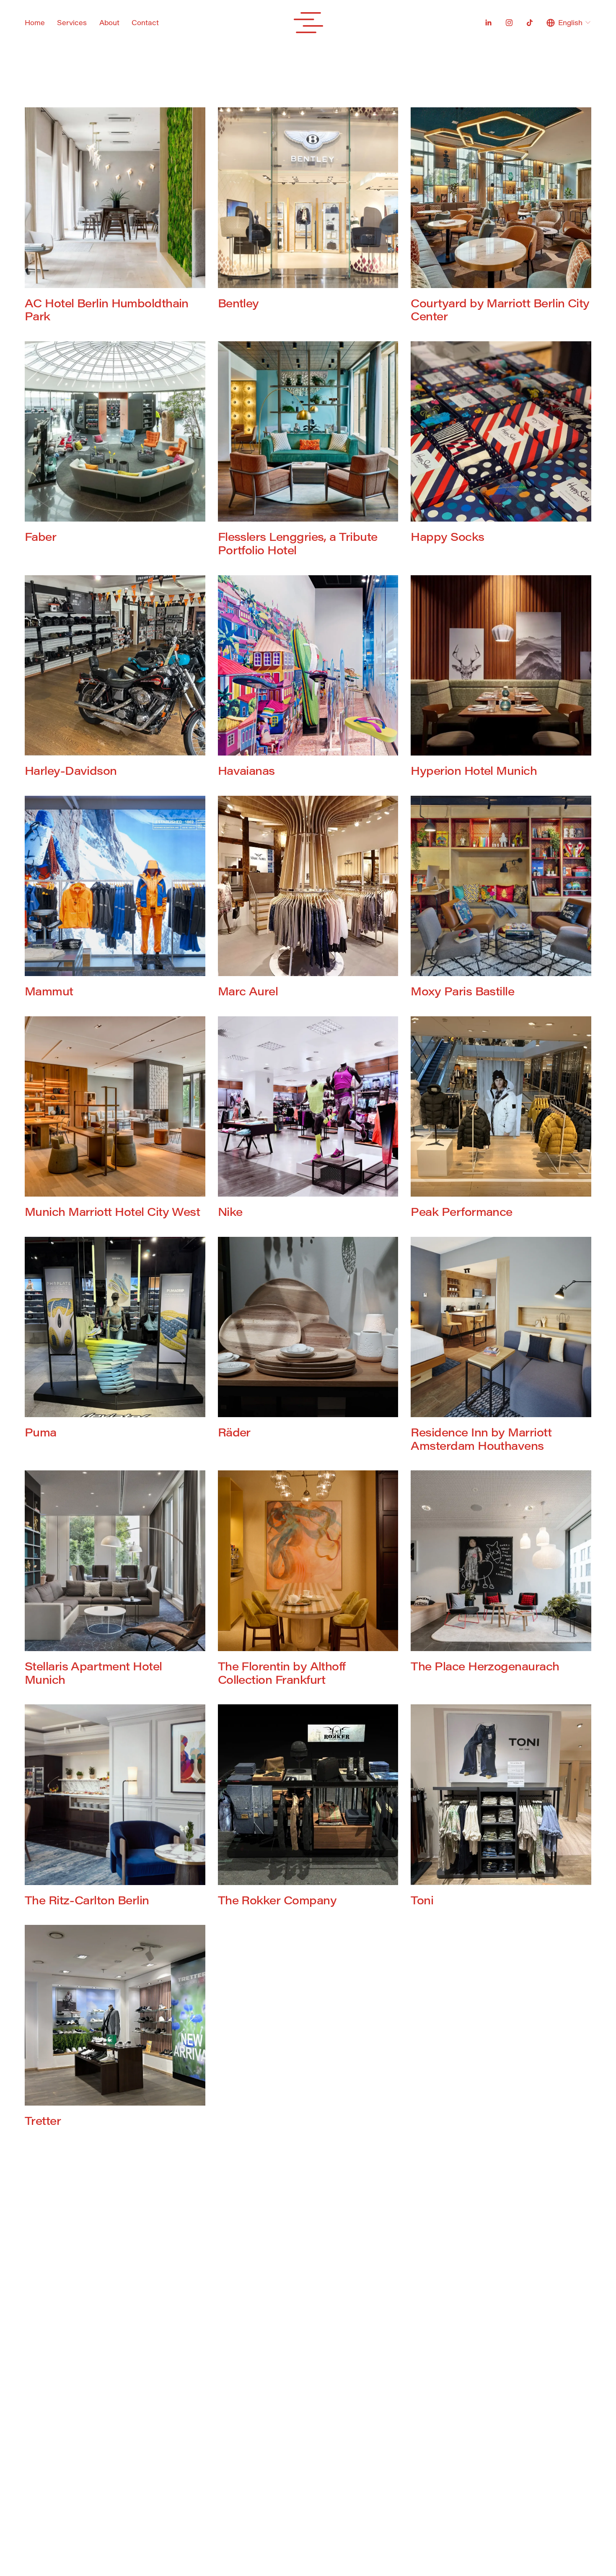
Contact (145, 22)
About (109, 22)
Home (35, 22)
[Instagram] (509, 23)
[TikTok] (530, 23)
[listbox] (569, 23)
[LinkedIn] (488, 23)
